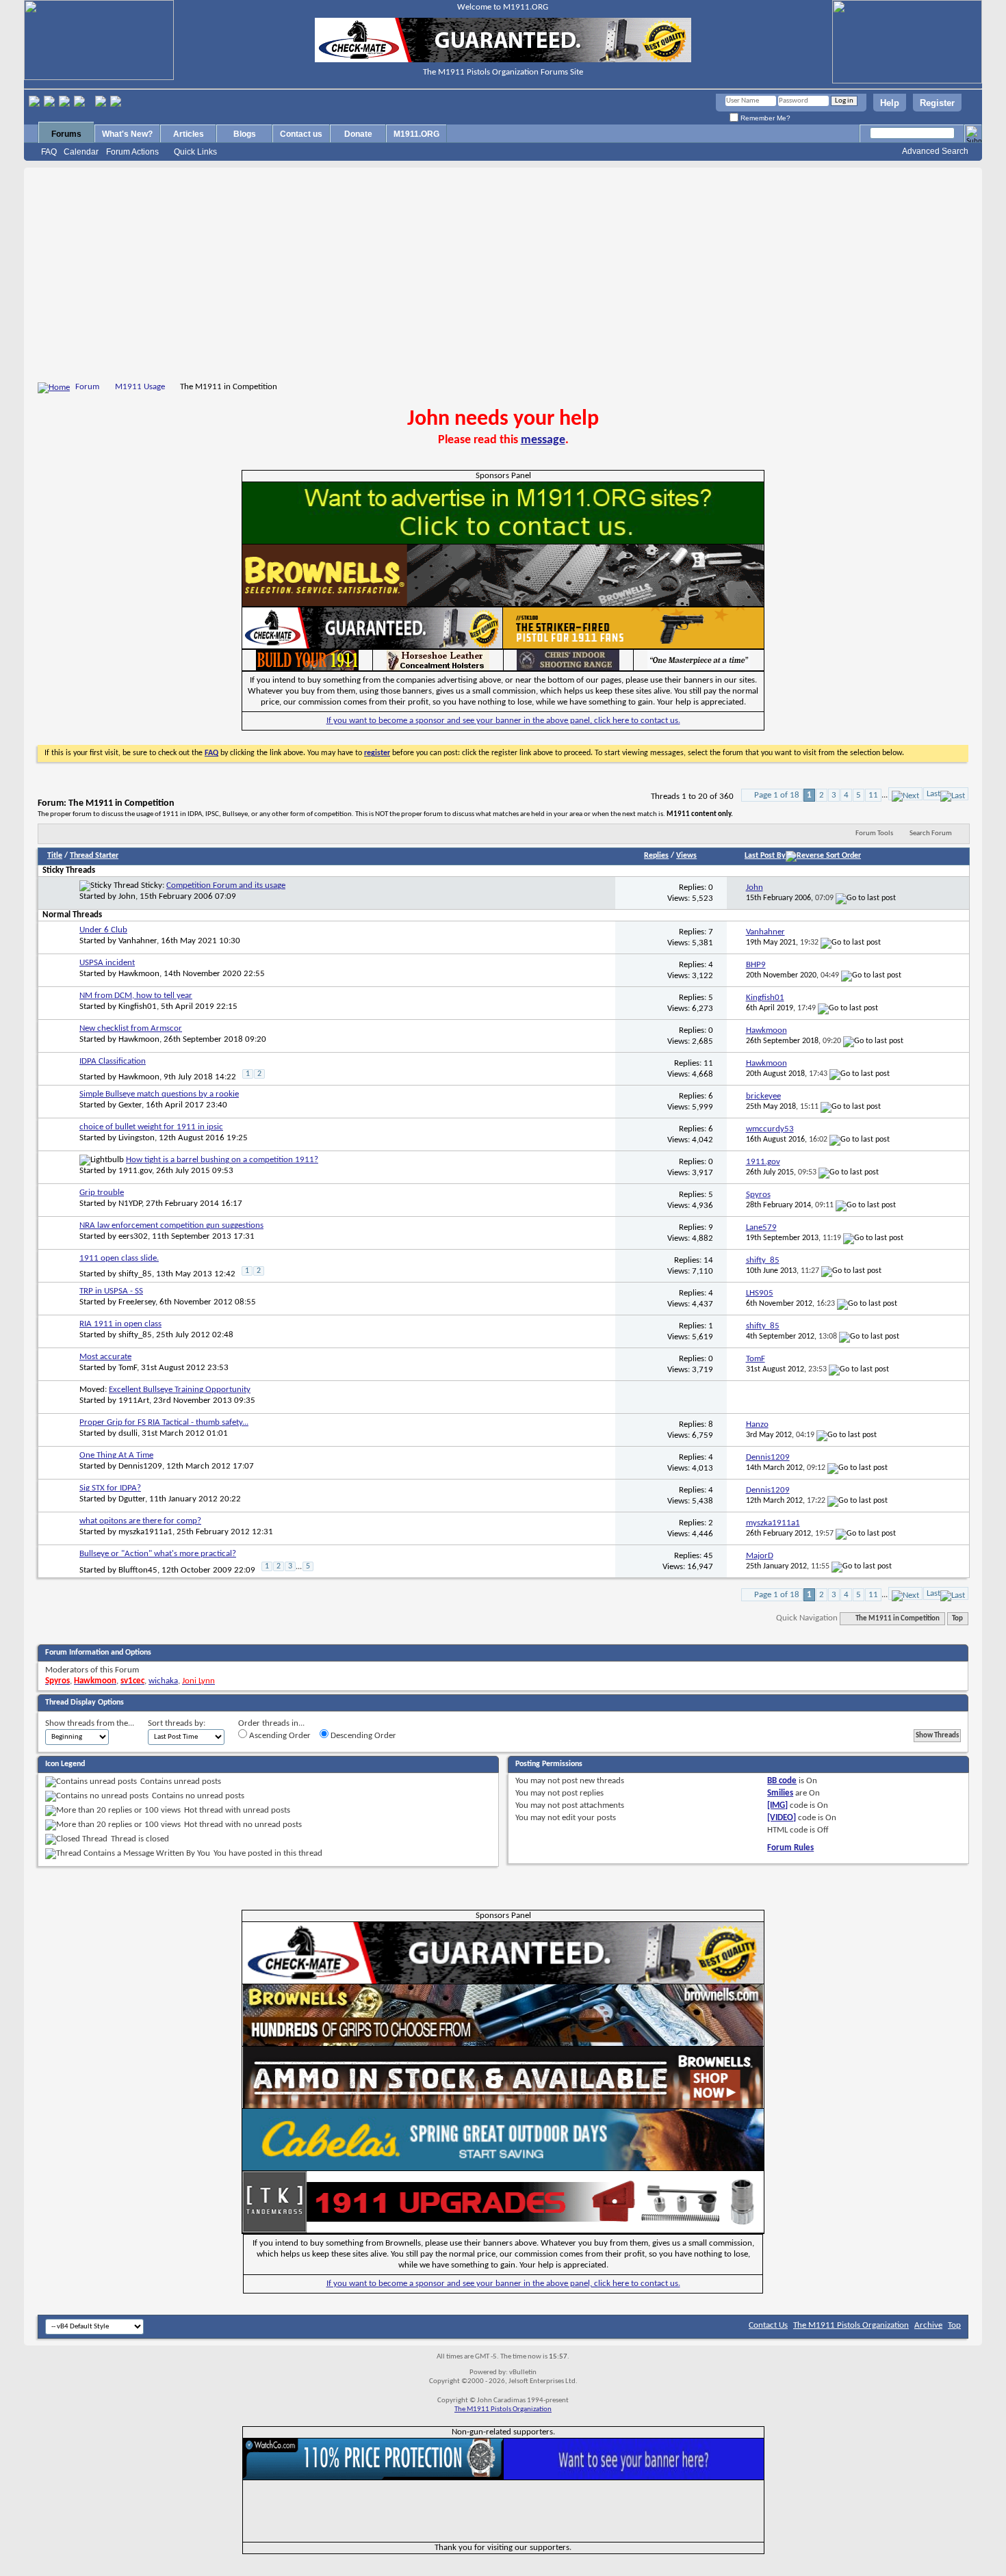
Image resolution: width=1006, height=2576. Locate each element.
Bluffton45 (138, 1570)
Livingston (137, 1138)
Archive (928, 2325)
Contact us (301, 134)
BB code (782, 1781)
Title (55, 856)
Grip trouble (102, 1193)
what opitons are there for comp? (140, 1521)
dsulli (128, 1433)
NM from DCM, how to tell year (136, 996)
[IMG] (777, 1805)
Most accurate (105, 1357)
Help (890, 103)
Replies (656, 856)
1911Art (134, 1401)
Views (686, 856)
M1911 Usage (140, 387)
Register (937, 103)
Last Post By (765, 856)
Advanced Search (935, 151)
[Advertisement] (503, 277)
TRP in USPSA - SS (111, 1291)
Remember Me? (764, 118)
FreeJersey (137, 1302)
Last (933, 794)
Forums (66, 134)
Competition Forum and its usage (226, 885)
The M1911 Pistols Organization (851, 2325)
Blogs (245, 134)
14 (708, 1260)
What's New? (127, 134)
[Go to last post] (866, 898)
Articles (189, 134)
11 (873, 795)
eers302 (133, 1236)
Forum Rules (790, 1848)
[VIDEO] (782, 1818)
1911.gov (135, 1171)
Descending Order (362, 1736)
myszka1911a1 (145, 1532)
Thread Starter (94, 856)
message (543, 440)
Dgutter (132, 1499)
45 (708, 1556)
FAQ (49, 152)
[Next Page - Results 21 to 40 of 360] (905, 794)
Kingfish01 (138, 1007)
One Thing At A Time (116, 1455)
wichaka (163, 1681)
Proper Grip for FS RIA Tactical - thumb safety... (164, 1422)
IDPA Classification (113, 1061)
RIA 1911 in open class (120, 1324)
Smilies (780, 1793)
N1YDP (130, 1204)
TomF (128, 1368)
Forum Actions (132, 152)
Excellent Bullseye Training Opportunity (180, 1390)
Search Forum (931, 833)
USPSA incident (107, 963)
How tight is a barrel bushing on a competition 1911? (222, 1160)
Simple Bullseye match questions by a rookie (159, 1094)
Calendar (81, 152)
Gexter (130, 1105)
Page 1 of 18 (777, 795)
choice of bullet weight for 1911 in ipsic (151, 1127)
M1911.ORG (416, 134)
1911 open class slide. (119, 1258)
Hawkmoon (139, 974)
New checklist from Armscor (131, 1028)
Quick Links (195, 152)
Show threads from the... (90, 1723)
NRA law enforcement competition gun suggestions (171, 1225)
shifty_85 (135, 1274)
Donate (358, 134)
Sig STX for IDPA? (110, 1488)
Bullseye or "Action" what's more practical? (158, 1554)
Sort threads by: (177, 1723)
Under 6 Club (103, 930)
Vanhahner (138, 941)
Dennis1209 (140, 1466)
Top (957, 1619)
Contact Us (768, 2325)
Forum (87, 387)
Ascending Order (279, 1736)
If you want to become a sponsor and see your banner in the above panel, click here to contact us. (503, 721)
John (127, 896)
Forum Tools (874, 833)
